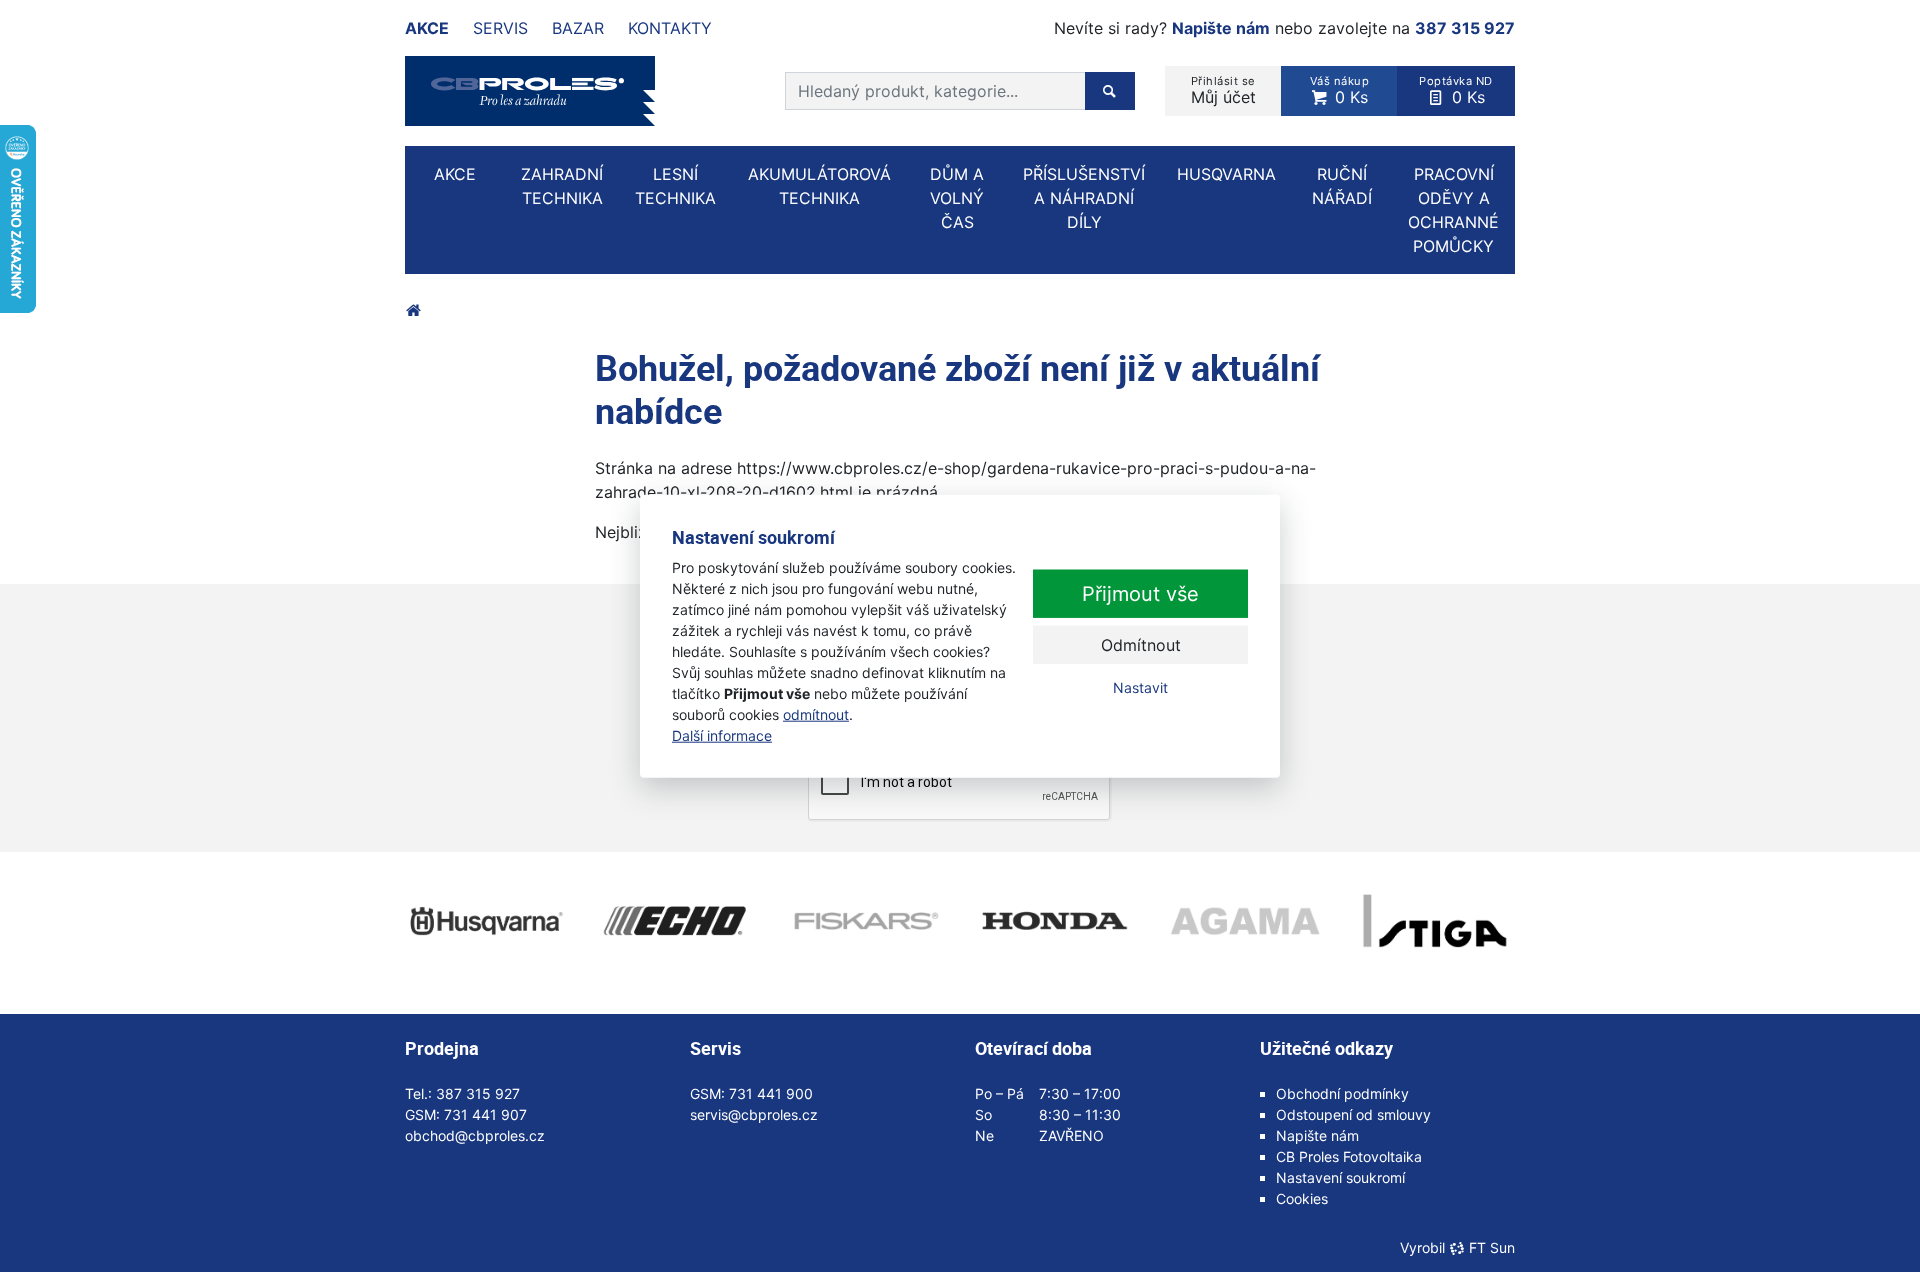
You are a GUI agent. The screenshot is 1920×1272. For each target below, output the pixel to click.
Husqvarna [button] (1226, 174)
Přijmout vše (1140, 594)
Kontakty (670, 28)
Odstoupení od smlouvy (1353, 1114)
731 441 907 (485, 1114)
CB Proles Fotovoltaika (1349, 1156)
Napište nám (1221, 28)
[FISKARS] (865, 921)
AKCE (455, 174)
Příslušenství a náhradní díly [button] (1084, 198)
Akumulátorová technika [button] (819, 186)
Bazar (578, 28)
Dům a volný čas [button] (957, 198)
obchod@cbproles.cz (475, 1135)
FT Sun (1492, 1247)
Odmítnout (1141, 645)
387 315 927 (1465, 28)
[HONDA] (1055, 921)
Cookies (1302, 1198)
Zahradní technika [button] (562, 186)
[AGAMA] (1245, 921)
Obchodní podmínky (1342, 1093)
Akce (427, 28)
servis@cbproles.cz (754, 1114)
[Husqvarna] (485, 921)
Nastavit (1140, 687)
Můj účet (1223, 90)
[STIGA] (1435, 921)
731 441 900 (771, 1093)
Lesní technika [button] (675, 186)
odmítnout (816, 713)
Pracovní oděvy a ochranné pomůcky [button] (1453, 210)
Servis (500, 28)
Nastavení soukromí (1340, 1177)
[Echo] (675, 921)
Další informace (722, 734)
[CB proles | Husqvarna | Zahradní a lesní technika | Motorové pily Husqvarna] (413, 310)
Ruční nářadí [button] (1342, 186)
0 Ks (1340, 90)
